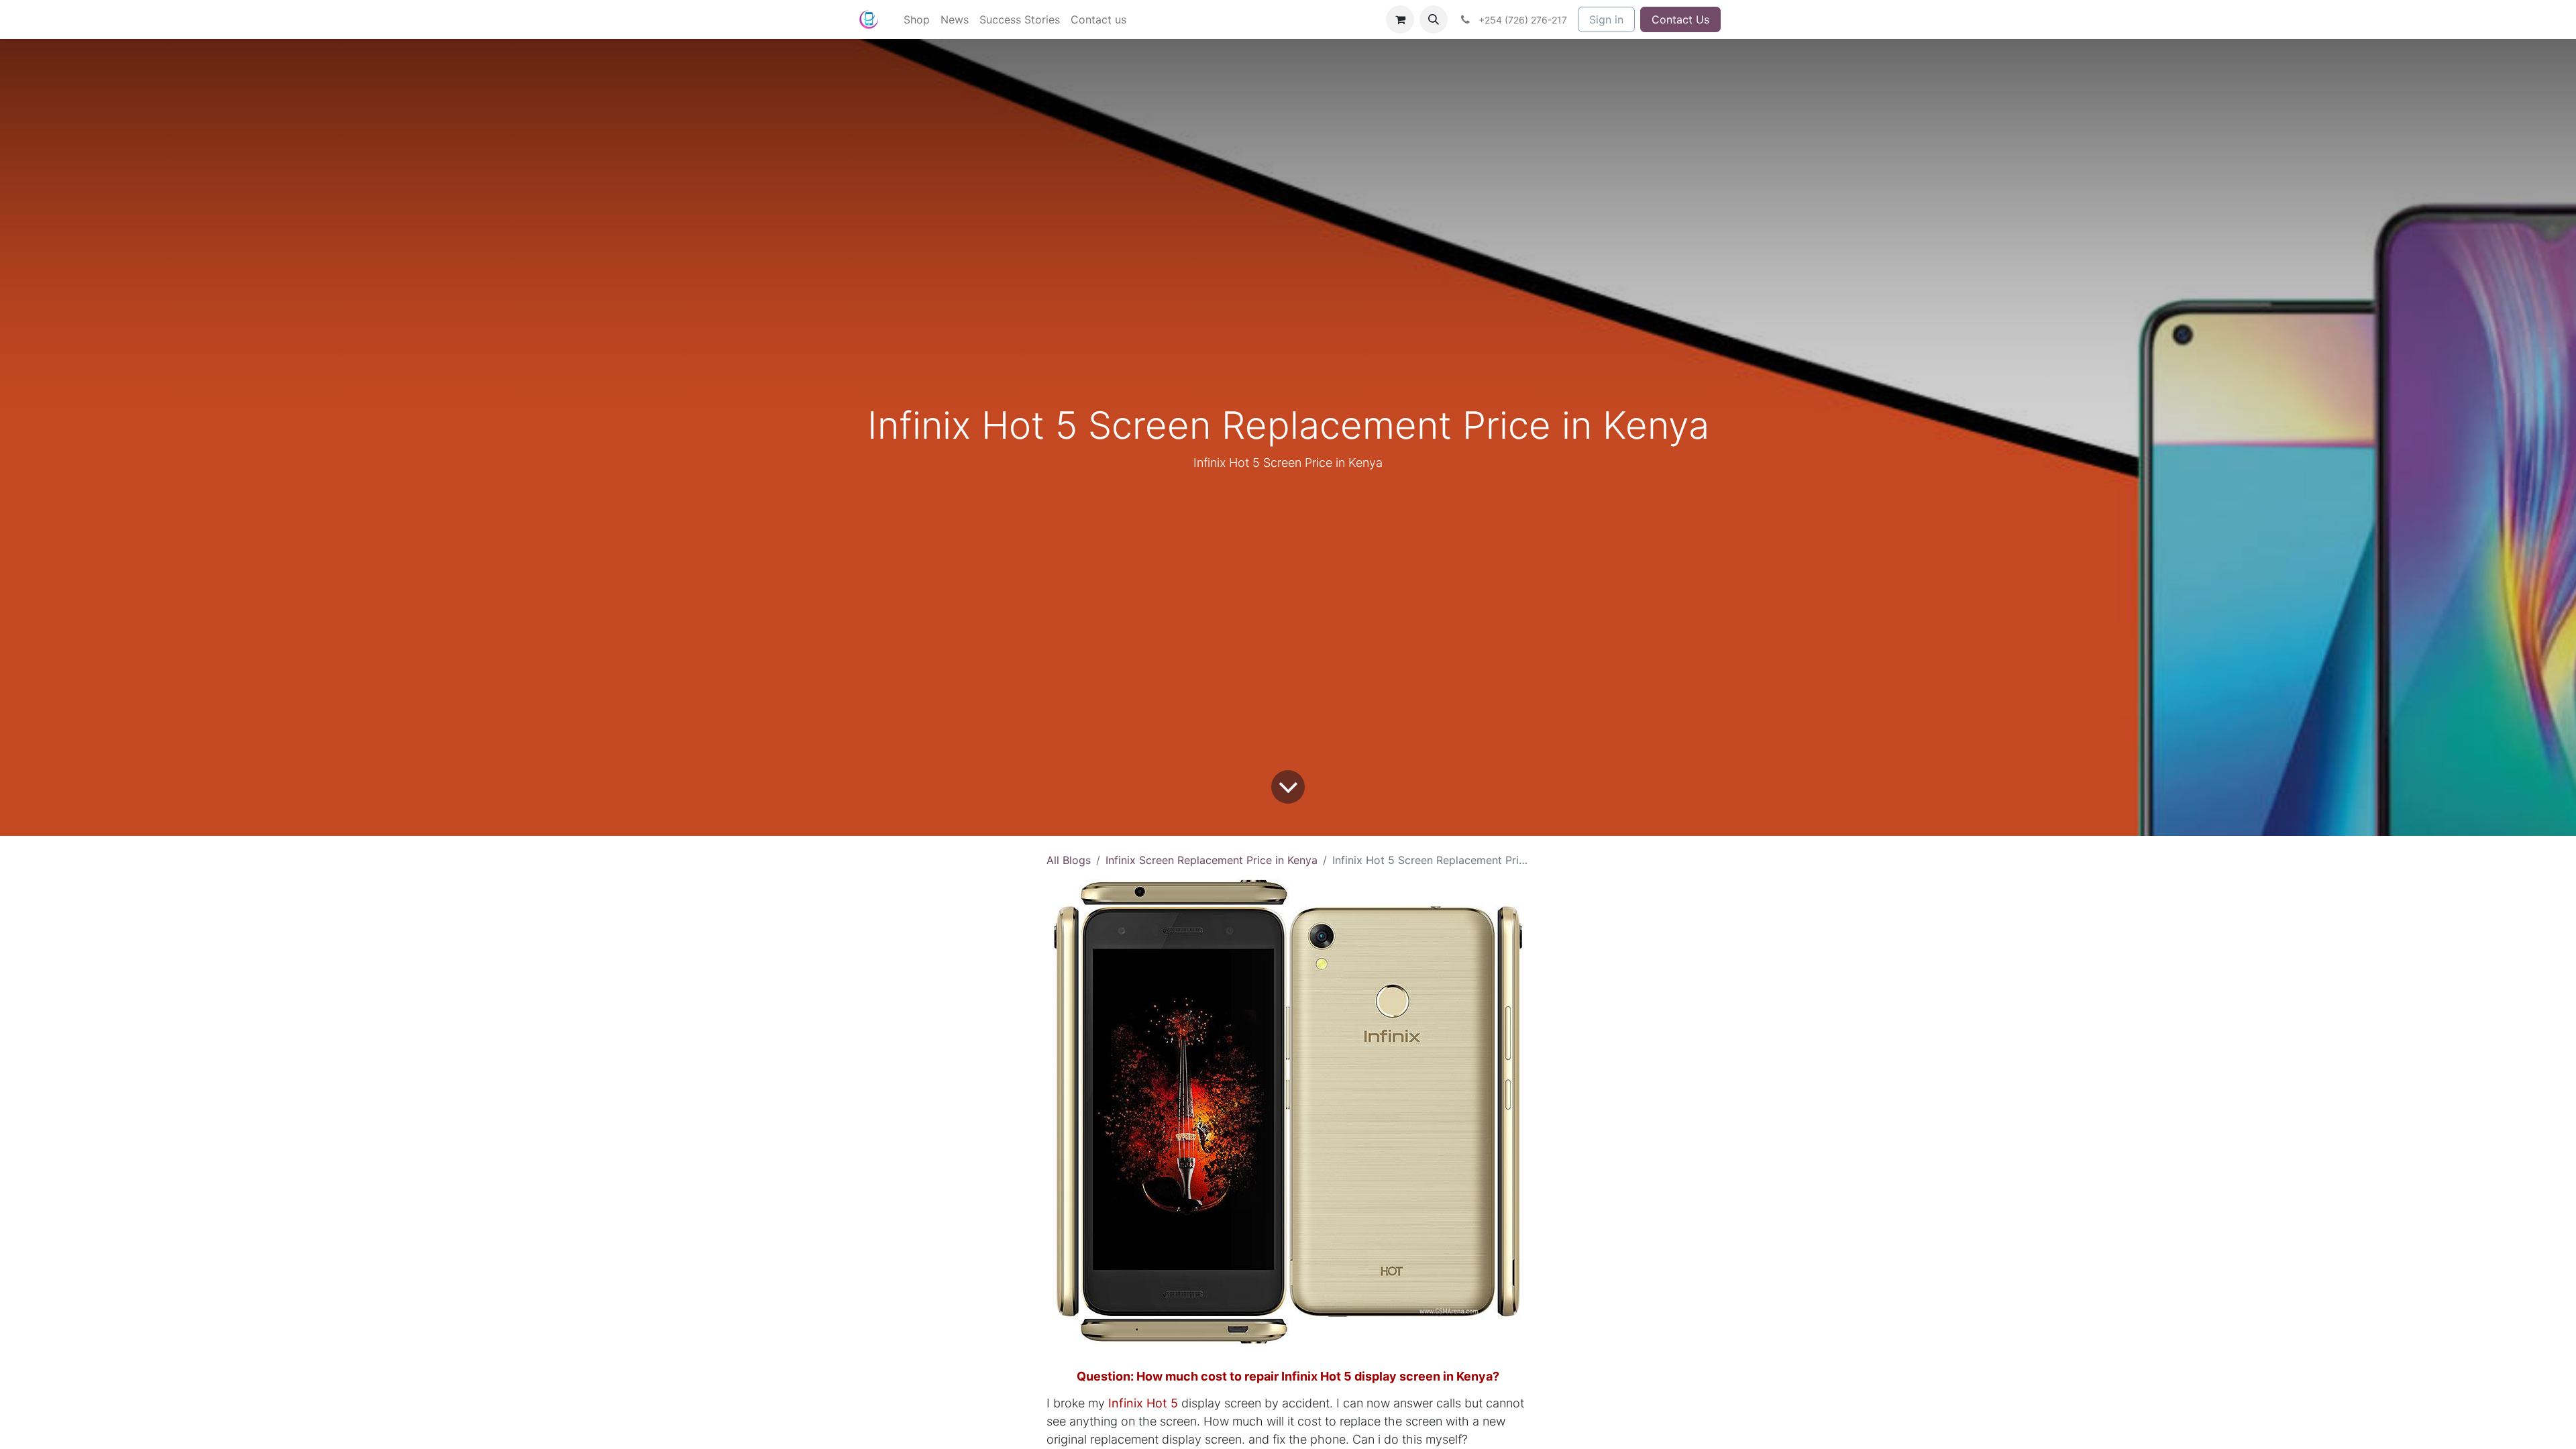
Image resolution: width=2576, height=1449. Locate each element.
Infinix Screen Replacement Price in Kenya (1212, 860)
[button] (1434, 19)
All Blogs (1069, 860)
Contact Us (1680, 19)
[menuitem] (917, 19)
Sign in (1606, 19)
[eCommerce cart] (1400, 19)
